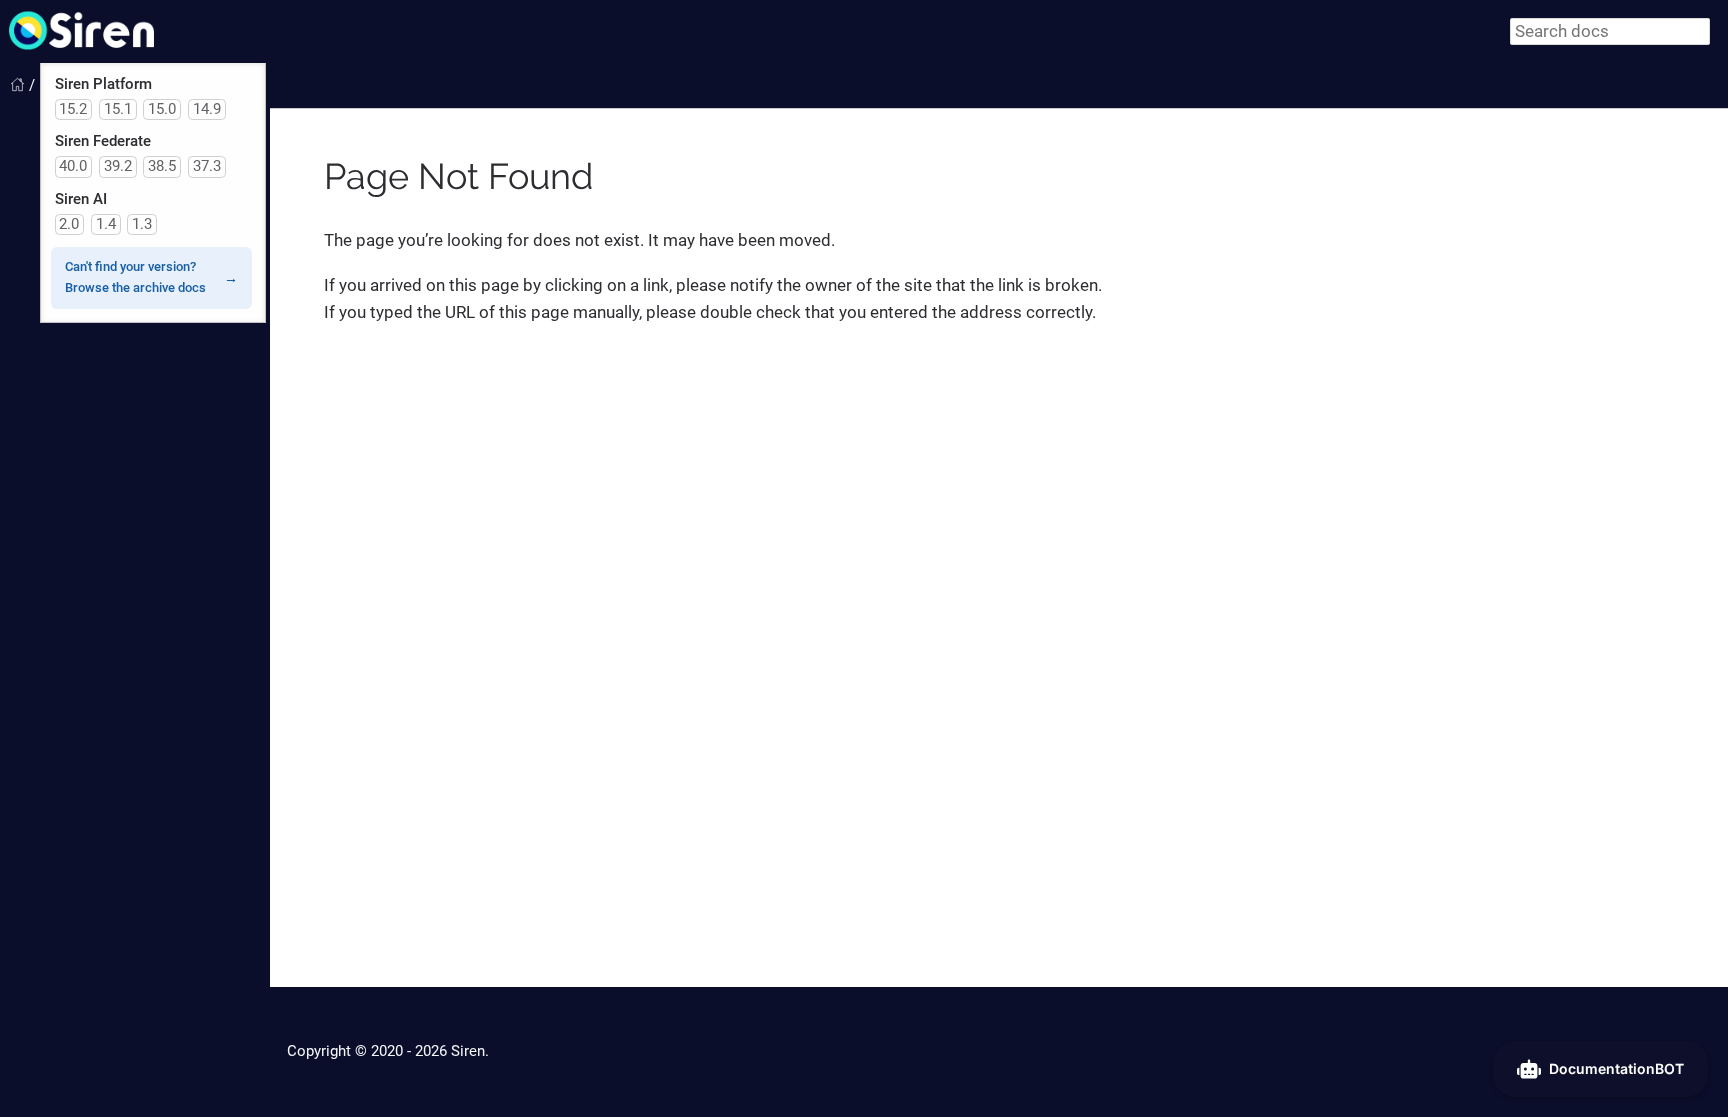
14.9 (207, 109)
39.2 (118, 166)
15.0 (162, 109)
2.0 (69, 224)
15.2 (73, 109)
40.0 (73, 166)
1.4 (106, 224)
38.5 (162, 166)
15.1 (118, 109)
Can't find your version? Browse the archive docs (135, 277)
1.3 (142, 224)
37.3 (207, 166)
